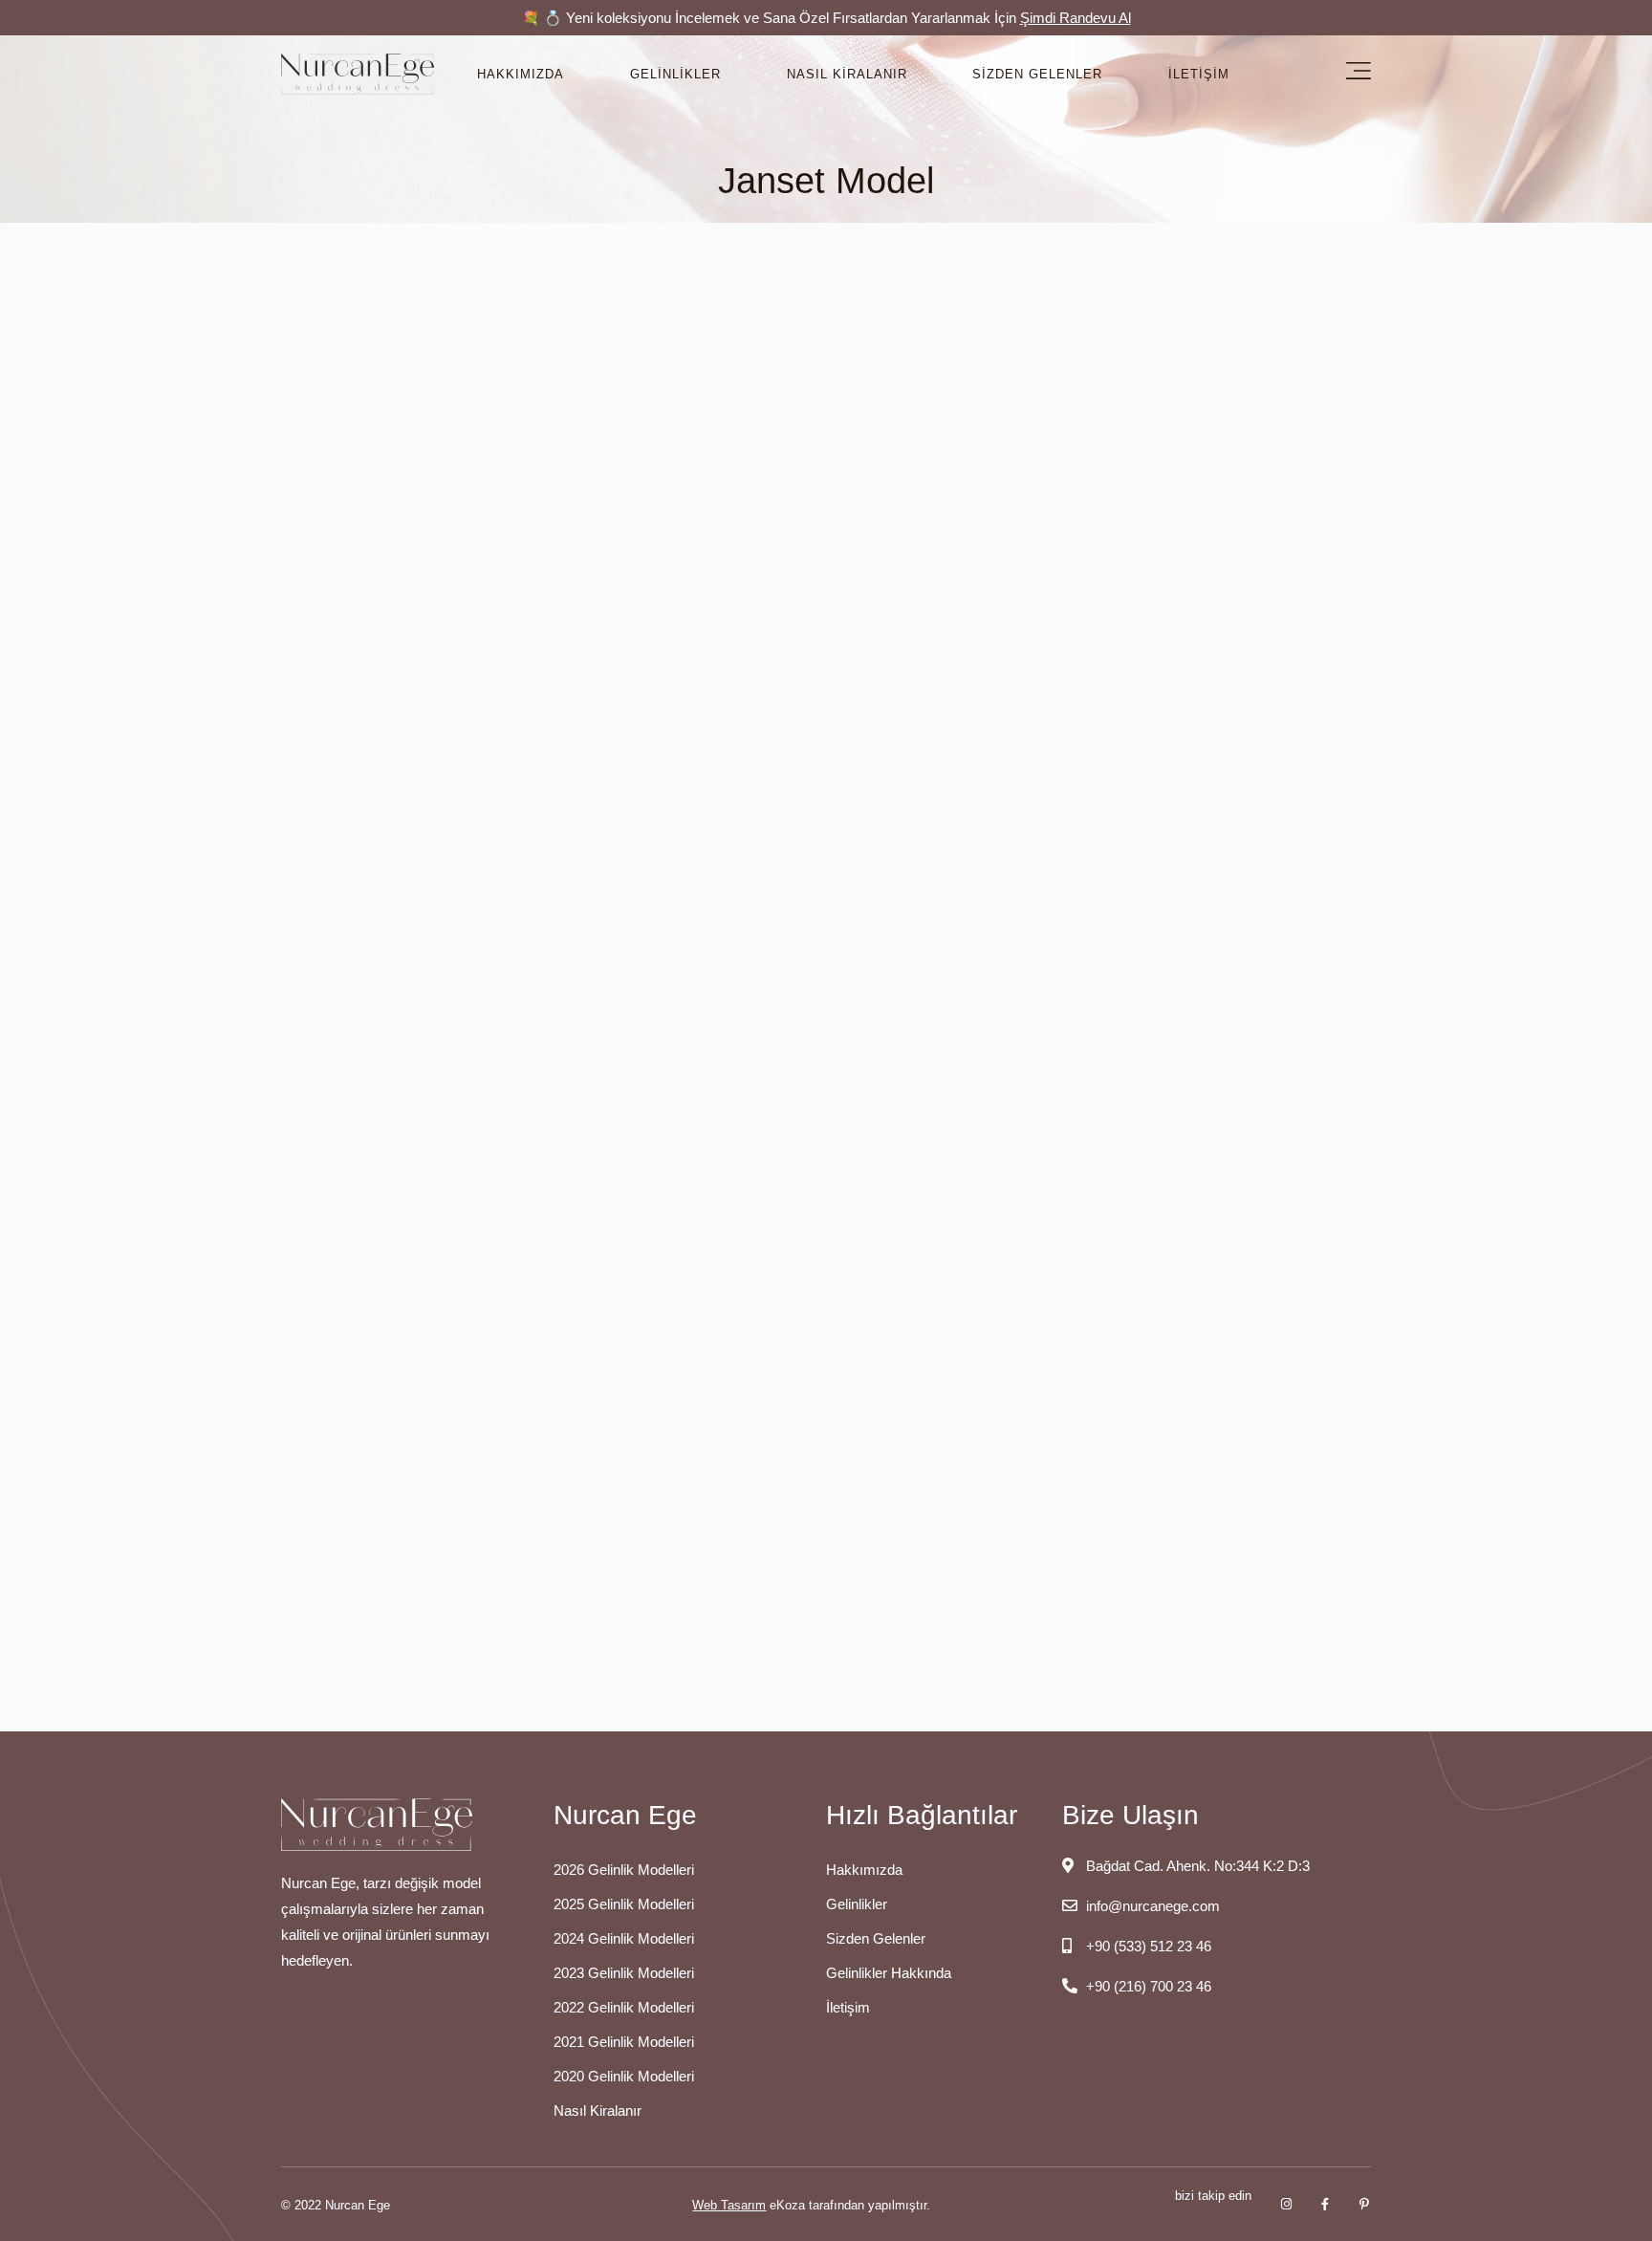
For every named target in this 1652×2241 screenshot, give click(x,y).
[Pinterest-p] (1365, 2204)
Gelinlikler (675, 74)
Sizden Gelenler (1037, 74)
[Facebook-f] (1326, 2204)
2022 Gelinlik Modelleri (624, 2007)
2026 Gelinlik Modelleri (624, 1870)
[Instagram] (1286, 2204)
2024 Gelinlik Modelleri (624, 1938)
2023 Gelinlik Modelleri (624, 1973)
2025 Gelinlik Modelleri (624, 1904)
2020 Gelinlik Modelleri (624, 2076)
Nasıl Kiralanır (847, 74)
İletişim (1199, 74)
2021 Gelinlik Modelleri (624, 2042)
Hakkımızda (521, 74)
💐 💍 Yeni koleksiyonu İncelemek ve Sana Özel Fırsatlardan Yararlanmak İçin (826, 18)
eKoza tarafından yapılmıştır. (811, 2205)
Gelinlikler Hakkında (889, 1973)
